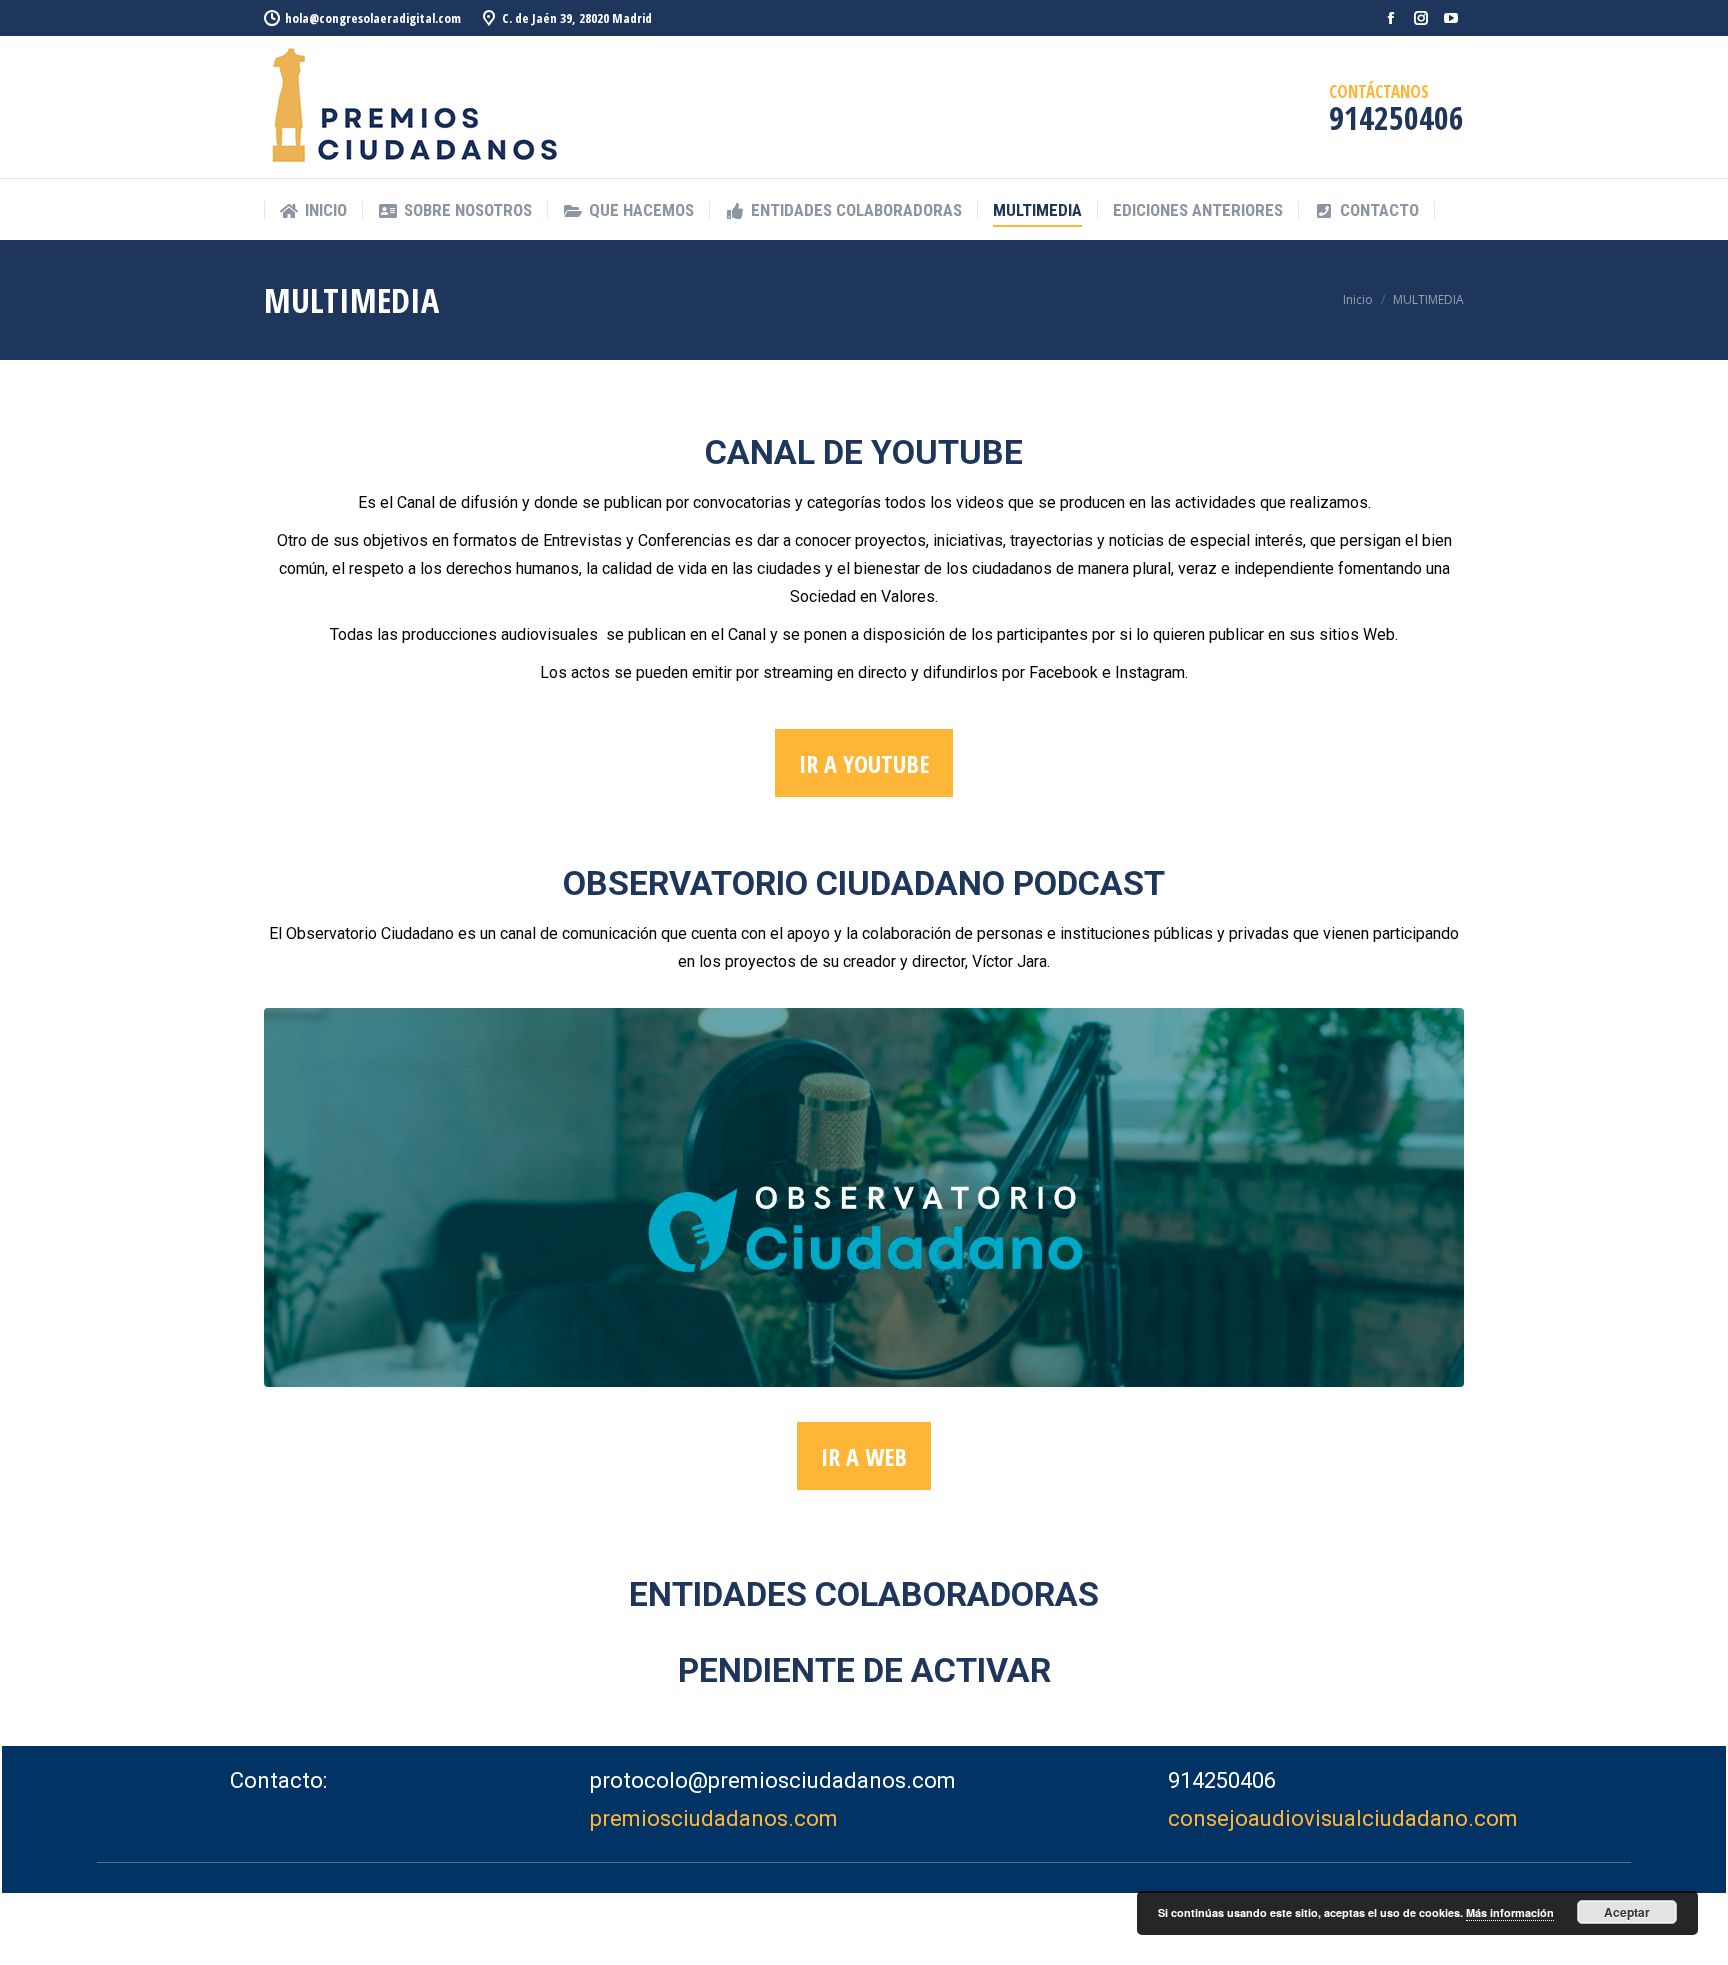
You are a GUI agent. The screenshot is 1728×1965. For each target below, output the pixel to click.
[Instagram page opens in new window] (1421, 18)
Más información (1510, 1912)
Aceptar (1627, 1912)
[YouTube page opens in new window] (1451, 18)
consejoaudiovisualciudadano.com (1343, 1818)
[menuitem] (313, 210)
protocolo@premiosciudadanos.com (773, 1780)
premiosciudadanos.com (714, 1818)
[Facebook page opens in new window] (1391, 18)
